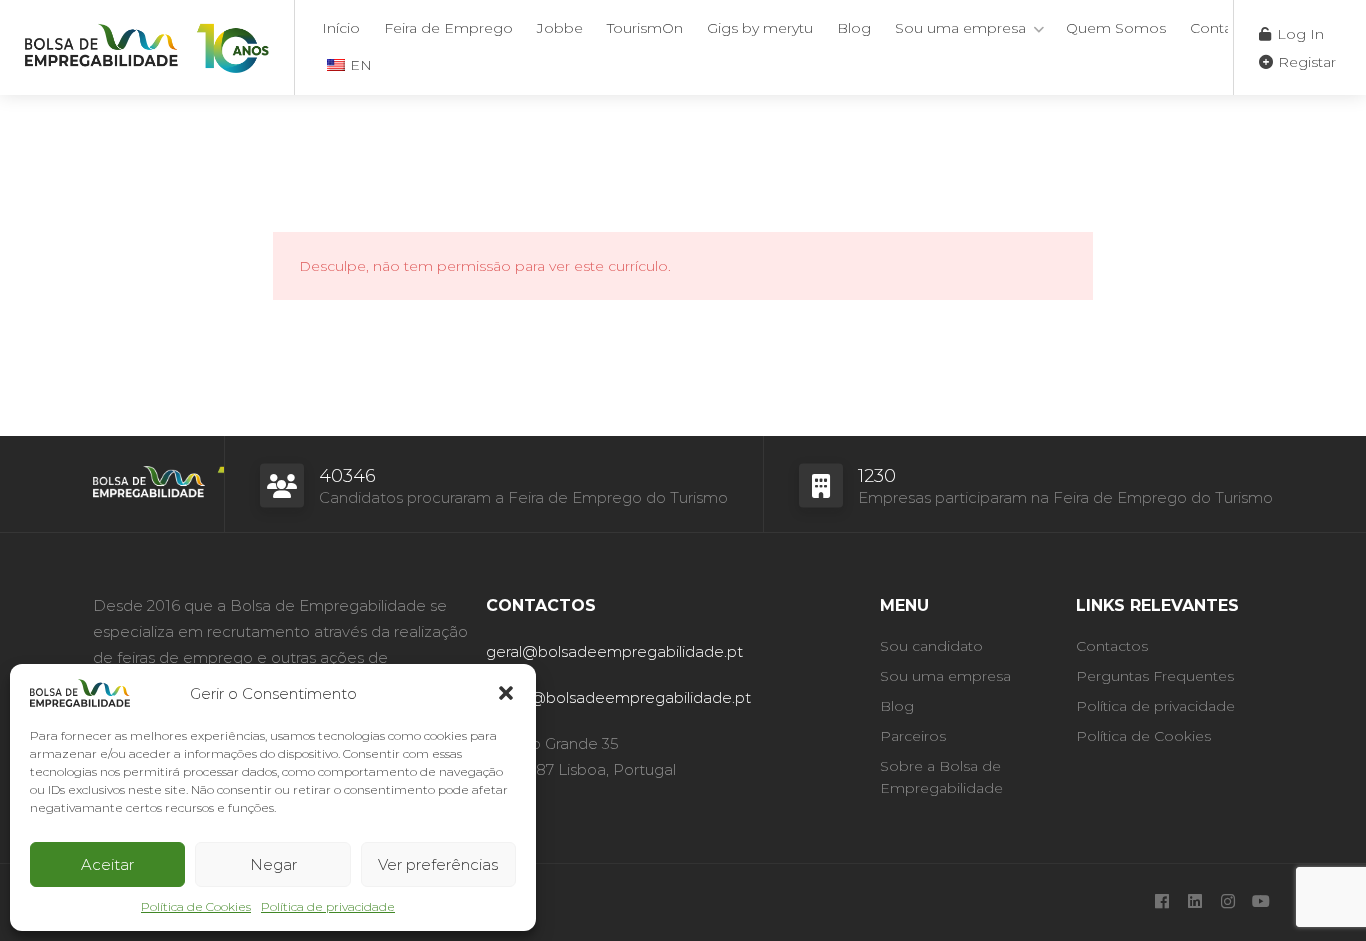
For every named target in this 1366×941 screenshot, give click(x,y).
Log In (1298, 34)
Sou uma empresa (960, 28)
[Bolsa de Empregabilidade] (147, 44)
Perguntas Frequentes (1155, 676)
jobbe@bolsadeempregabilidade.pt (618, 697)
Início (341, 28)
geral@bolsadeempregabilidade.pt (614, 651)
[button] (506, 693)
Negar (273, 864)
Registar (1305, 62)
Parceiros (913, 736)
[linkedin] (1194, 902)
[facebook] (1161, 902)
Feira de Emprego (448, 28)
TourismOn (645, 28)
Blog (854, 28)
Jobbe (560, 28)
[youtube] (1260, 902)
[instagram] (1227, 902)
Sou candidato (931, 646)
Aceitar (107, 864)
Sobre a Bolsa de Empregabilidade (941, 777)
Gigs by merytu (760, 28)
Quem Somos (1116, 28)
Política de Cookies (196, 906)
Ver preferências (438, 864)
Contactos (1226, 28)
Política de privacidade (328, 906)
